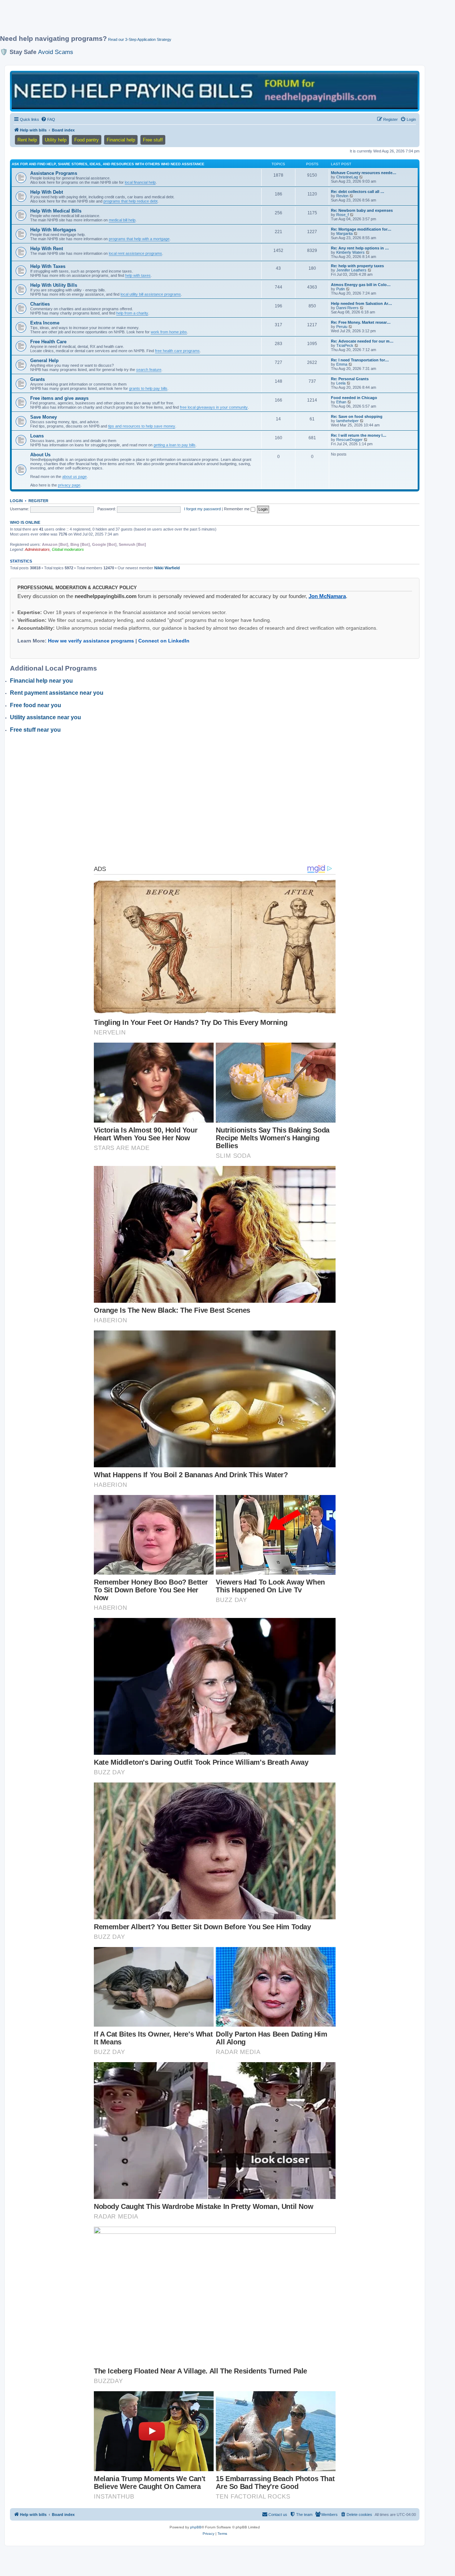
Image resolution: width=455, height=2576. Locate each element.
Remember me (237, 509)
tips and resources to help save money (142, 426)
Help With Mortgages (53, 230)
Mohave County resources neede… (364, 173)
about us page (74, 477)
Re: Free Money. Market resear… (361, 322)
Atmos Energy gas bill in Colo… (361, 285)
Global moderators (68, 549)
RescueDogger (349, 440)
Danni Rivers (347, 308)
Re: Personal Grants (350, 379)
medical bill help (122, 220)
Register (38, 501)
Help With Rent (47, 249)
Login (16, 501)
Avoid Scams (56, 52)
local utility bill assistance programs (151, 294)
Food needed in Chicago (354, 398)
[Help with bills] (215, 91)
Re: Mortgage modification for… (361, 229)
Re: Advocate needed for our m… (362, 341)
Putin (341, 289)
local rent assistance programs (135, 253)
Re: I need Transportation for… (360, 360)
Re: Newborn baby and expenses (362, 210)
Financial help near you (41, 681)
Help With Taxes (48, 266)
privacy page (69, 485)
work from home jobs (169, 332)
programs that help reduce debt (130, 201)
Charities (40, 304)
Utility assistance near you (45, 717)
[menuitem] (48, 119)
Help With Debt (47, 192)
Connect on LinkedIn (164, 641)
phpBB (196, 2527)
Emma (342, 364)
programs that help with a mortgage (139, 239)
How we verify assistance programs (91, 641)
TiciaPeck (345, 345)
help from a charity (132, 313)
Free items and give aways (59, 398)
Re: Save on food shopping (357, 416)
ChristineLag (347, 177)
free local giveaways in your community (214, 407)
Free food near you (36, 705)
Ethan (341, 402)
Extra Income (45, 323)
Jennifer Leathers (351, 270)
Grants (38, 379)
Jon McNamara (327, 596)
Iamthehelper (347, 421)
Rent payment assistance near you (57, 693)
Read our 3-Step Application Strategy (140, 39)
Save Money (44, 417)
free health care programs (177, 351)
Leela (341, 383)
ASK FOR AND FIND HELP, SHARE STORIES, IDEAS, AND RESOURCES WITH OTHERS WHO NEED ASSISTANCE (108, 164)
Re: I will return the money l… (359, 435)
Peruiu (342, 327)
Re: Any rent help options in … (360, 248)
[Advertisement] (172, 20)
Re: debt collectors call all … (358, 192)
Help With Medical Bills (56, 211)
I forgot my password (202, 509)
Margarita (344, 233)
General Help (44, 361)
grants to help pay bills (148, 388)
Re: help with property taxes (357, 266)
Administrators (37, 549)
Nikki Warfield (167, 568)
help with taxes (138, 275)
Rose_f (342, 215)
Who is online (25, 522)
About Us (40, 455)
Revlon (342, 196)
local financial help (140, 182)
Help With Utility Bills (54, 285)
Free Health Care (48, 342)
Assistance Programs (54, 173)
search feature (149, 370)
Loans (37, 436)
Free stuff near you (35, 730)
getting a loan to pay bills (175, 445)
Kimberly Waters (350, 252)
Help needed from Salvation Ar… (362, 303)
